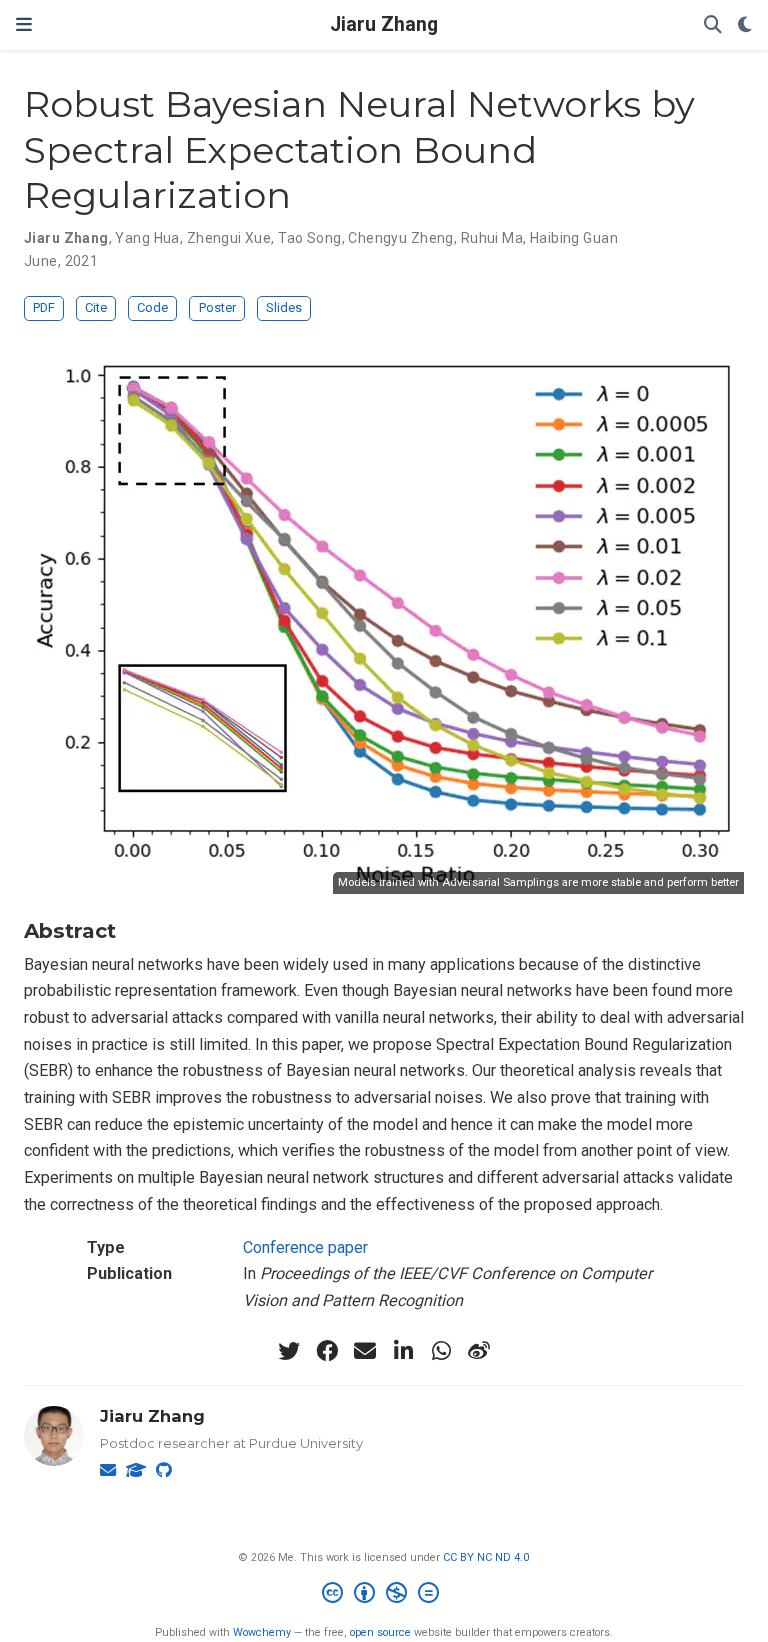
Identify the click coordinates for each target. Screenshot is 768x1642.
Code (152, 307)
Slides (284, 307)
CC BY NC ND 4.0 (486, 1557)
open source (380, 1632)
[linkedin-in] (403, 1351)
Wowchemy (262, 1632)
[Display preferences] (745, 25)
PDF (44, 307)
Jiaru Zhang (384, 24)
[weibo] (479, 1351)
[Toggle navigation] (24, 24)
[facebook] (327, 1351)
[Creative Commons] (384, 1595)
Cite (96, 307)
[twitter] (289, 1351)
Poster (217, 307)
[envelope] (365, 1351)
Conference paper (305, 1247)
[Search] (713, 25)
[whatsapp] (441, 1351)
